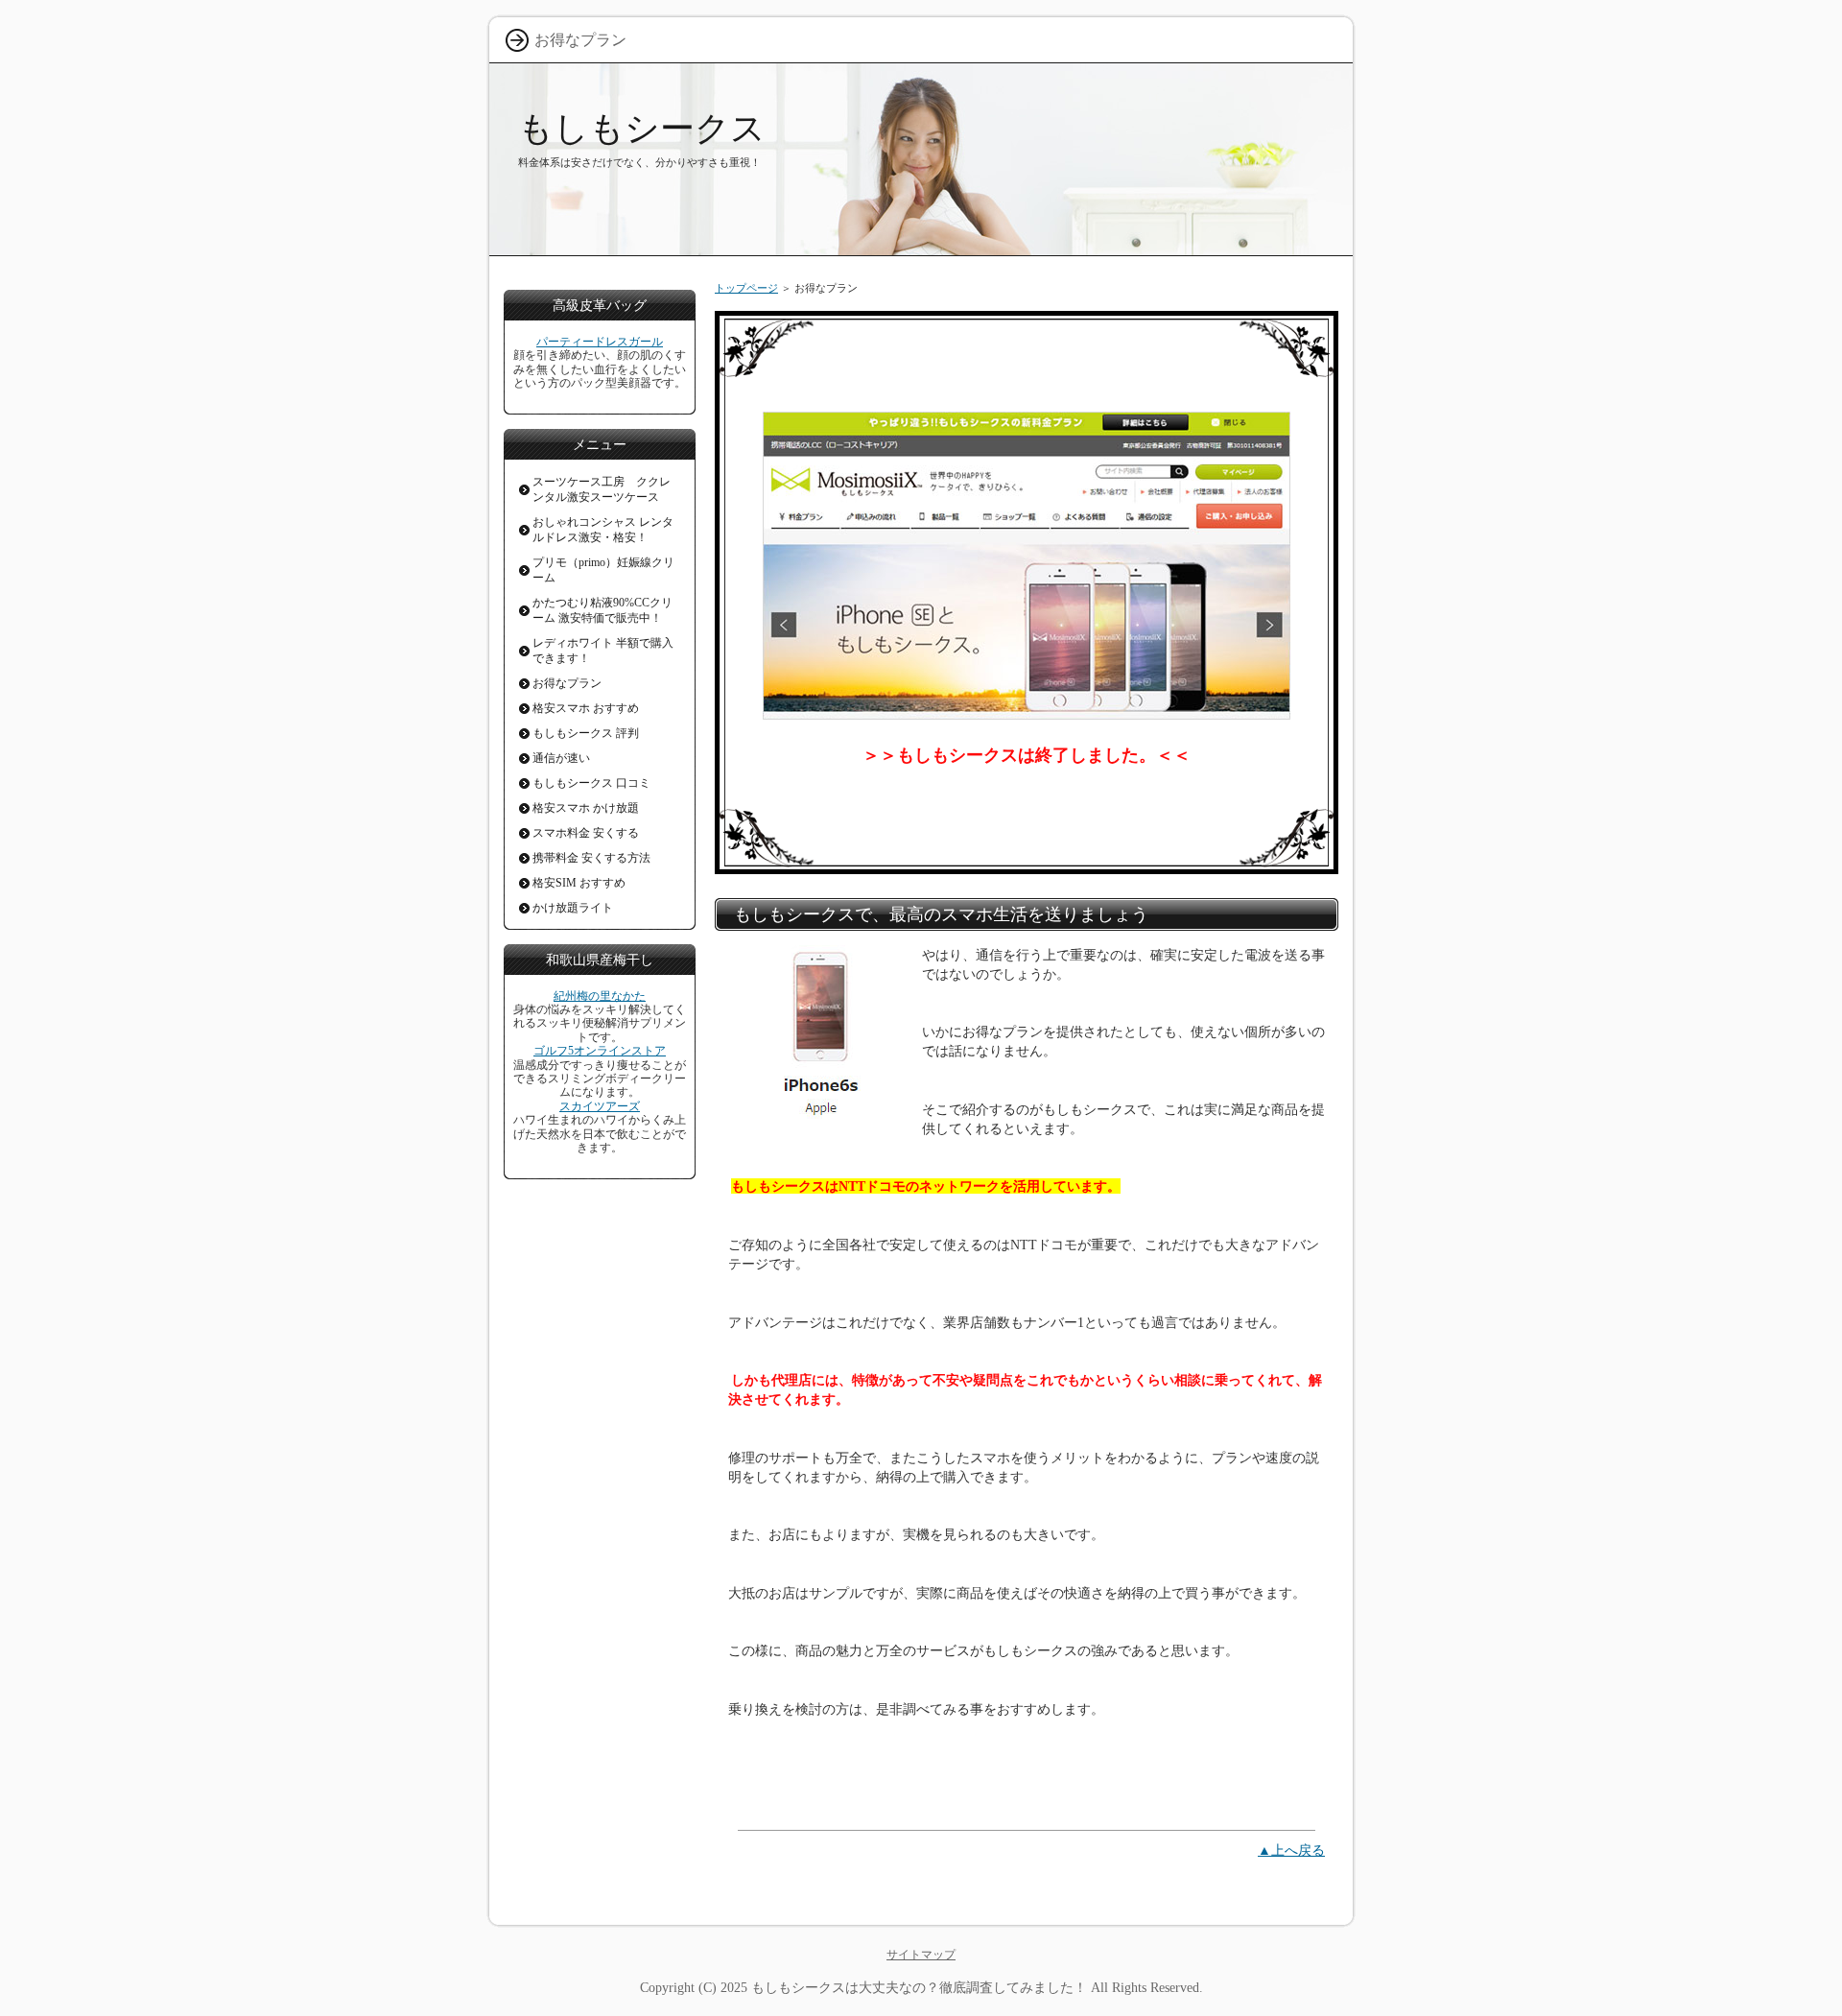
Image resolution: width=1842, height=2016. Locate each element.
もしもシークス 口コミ (591, 783)
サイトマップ (921, 1955)
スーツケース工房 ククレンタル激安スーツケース (602, 489)
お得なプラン (567, 683)
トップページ (746, 288)
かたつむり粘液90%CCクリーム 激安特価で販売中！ (602, 610)
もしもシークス (642, 128)
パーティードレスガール (600, 342)
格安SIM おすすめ (579, 883)
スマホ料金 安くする (586, 833)
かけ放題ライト (573, 908)
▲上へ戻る (1291, 1850)
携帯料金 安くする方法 (591, 858)
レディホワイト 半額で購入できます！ (603, 651)
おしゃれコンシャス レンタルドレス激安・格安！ (603, 530)
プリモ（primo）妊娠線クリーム (603, 570)
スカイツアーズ (600, 1106)
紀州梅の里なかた (600, 996)
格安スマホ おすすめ (586, 708)
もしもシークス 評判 (586, 733)
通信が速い (561, 758)
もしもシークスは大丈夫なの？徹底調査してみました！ (919, 1987)
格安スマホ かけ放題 (586, 808)
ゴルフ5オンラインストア (600, 1051)
